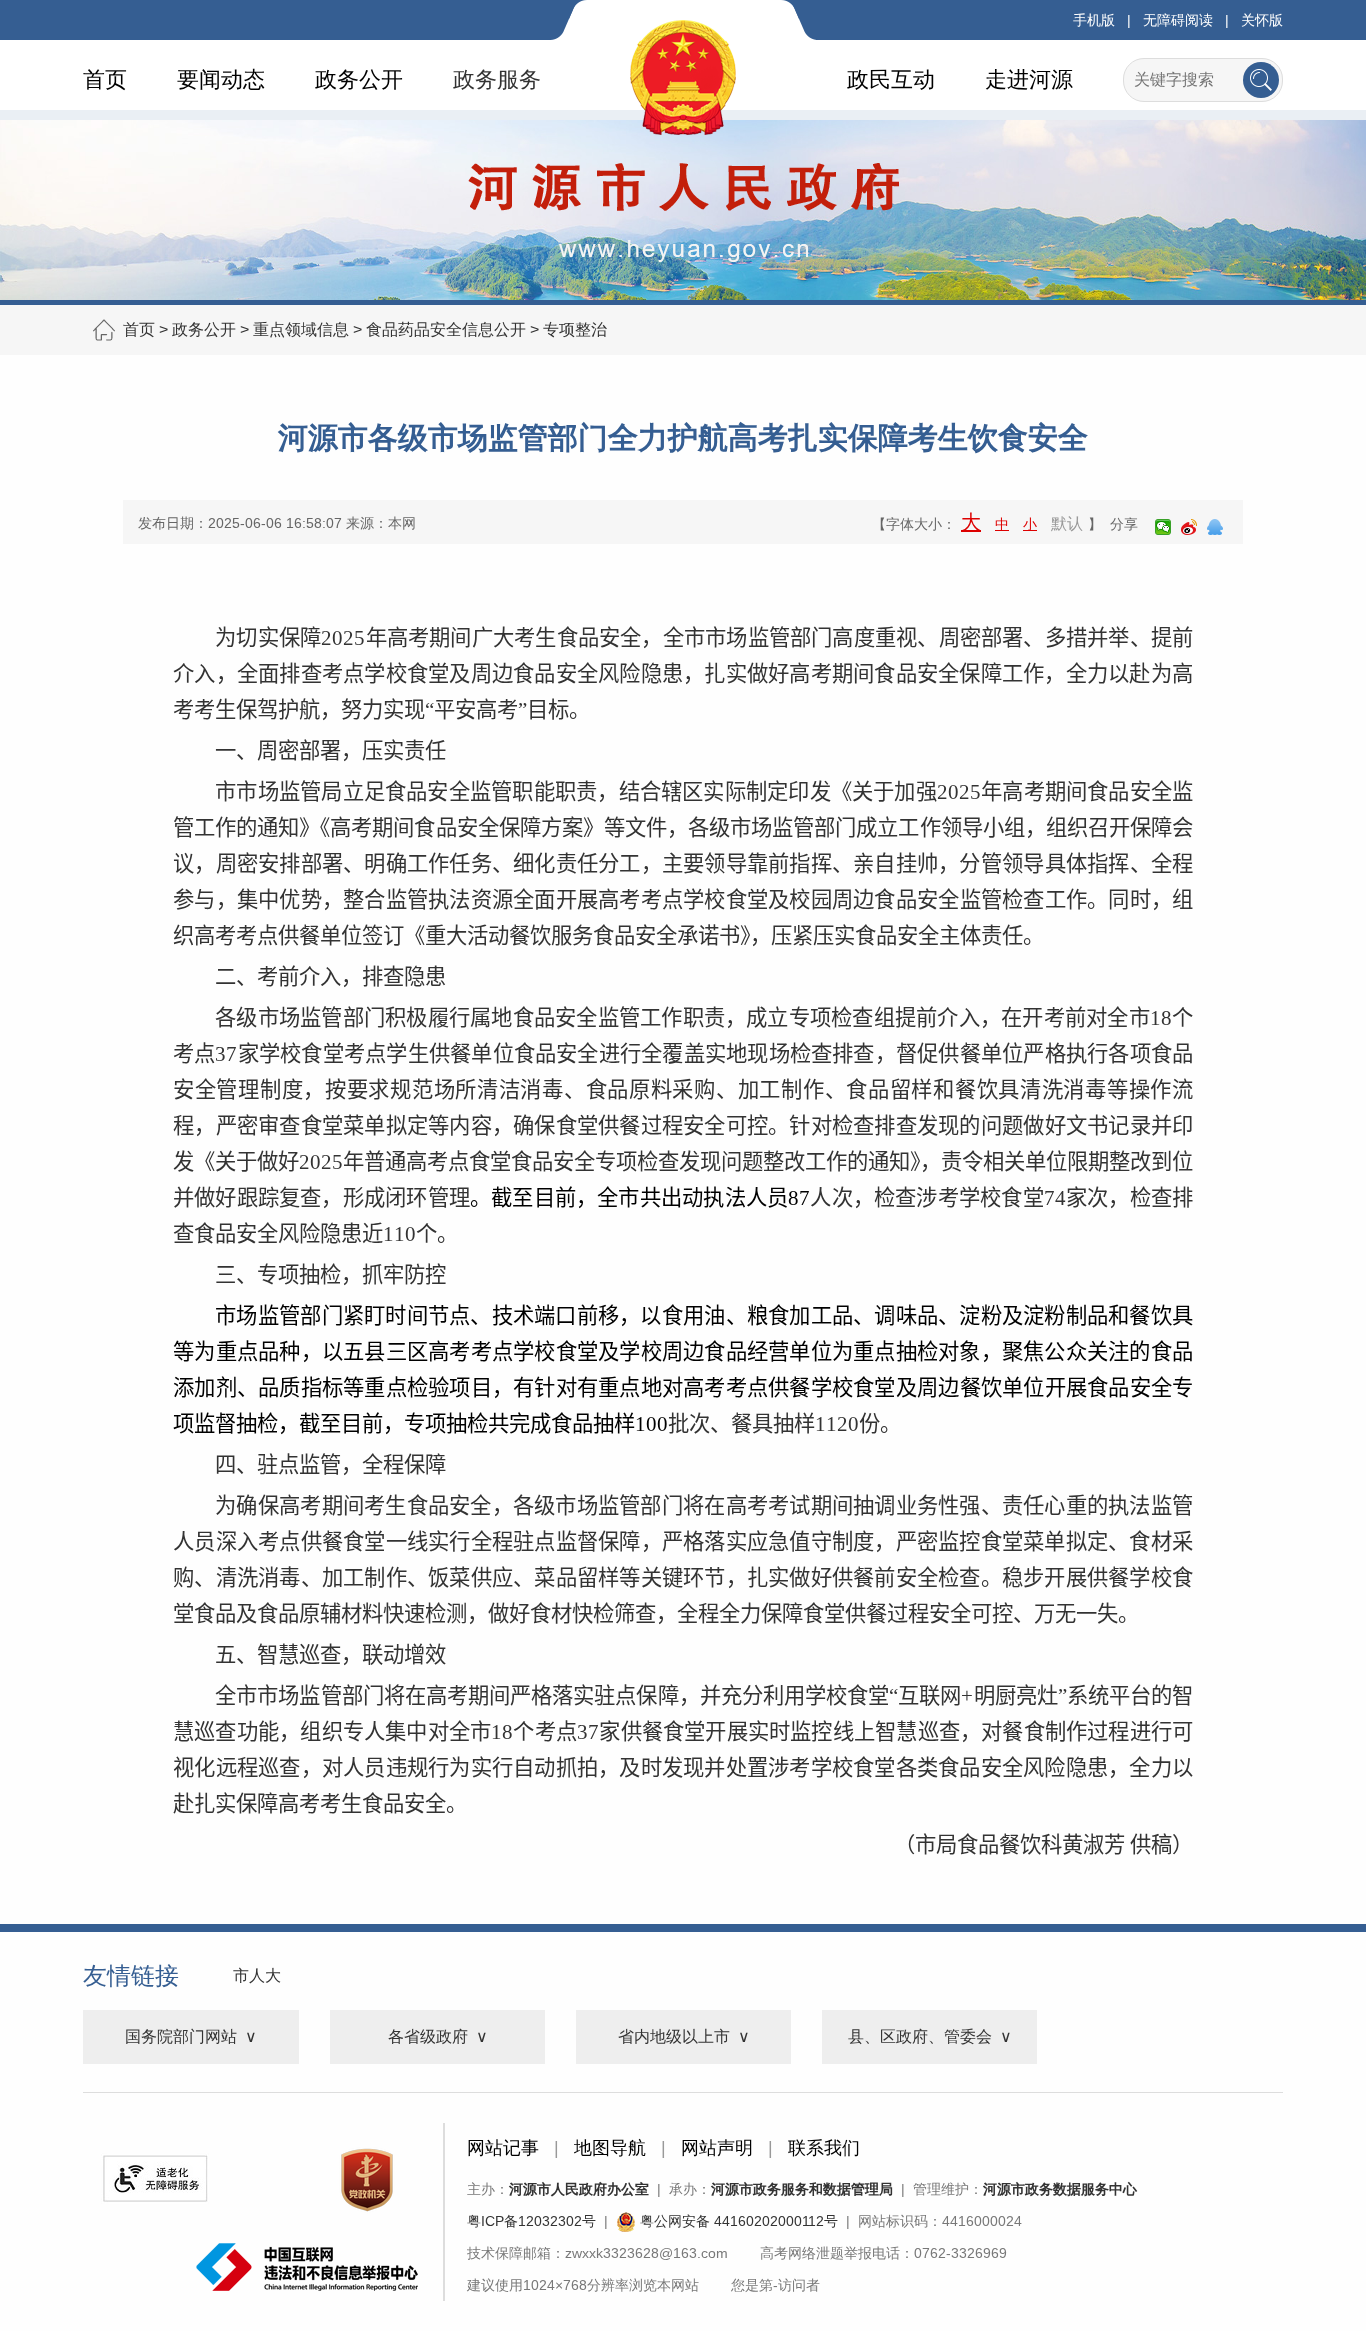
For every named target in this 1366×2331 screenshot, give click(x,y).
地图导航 (610, 2148)
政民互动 (891, 79)
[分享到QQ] (1215, 527)
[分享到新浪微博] (1189, 527)
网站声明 (717, 2148)
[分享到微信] (1163, 527)
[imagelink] (155, 2178)
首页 (105, 79)
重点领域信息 (301, 329)
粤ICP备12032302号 (531, 2221)
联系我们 (824, 2148)
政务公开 (359, 79)
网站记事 (503, 2148)
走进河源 (1029, 79)
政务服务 (497, 79)
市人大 (257, 1975)
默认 (1067, 523)
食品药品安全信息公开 (446, 329)
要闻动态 (221, 79)
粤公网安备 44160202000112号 (737, 2221)
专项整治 (575, 329)
